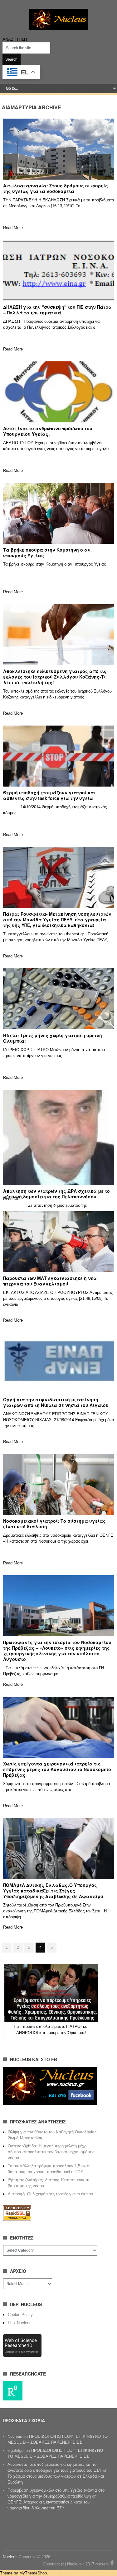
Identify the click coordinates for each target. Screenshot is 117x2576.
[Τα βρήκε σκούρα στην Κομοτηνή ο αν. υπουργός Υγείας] (59, 513)
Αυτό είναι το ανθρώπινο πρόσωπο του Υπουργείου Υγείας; (48, 431)
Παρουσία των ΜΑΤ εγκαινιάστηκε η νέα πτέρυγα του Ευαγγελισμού (50, 1281)
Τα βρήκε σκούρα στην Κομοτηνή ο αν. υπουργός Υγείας (47, 552)
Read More (13, 228)
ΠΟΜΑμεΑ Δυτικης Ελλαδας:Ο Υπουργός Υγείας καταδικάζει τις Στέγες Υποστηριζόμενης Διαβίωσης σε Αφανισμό (53, 1891)
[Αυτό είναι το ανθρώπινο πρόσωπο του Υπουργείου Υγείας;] (59, 392)
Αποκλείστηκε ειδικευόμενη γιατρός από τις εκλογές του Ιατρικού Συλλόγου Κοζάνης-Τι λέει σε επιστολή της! (55, 677)
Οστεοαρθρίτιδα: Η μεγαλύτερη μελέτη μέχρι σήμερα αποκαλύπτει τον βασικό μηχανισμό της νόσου (51, 2152)
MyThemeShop (33, 2573)
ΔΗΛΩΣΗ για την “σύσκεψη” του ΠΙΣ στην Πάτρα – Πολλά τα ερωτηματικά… (57, 310)
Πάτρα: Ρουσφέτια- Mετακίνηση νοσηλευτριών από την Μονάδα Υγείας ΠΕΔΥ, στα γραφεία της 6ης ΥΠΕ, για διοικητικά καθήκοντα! (57, 919)
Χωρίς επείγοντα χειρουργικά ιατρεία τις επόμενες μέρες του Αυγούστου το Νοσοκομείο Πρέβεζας (57, 1769)
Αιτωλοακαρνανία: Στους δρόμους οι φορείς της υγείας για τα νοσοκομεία (56, 188)
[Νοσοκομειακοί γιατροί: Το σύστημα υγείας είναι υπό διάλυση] (59, 1484)
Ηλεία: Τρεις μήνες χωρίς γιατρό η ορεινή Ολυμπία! (53, 1038)
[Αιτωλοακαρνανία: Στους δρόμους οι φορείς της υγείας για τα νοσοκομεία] (59, 149)
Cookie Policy (20, 2315)
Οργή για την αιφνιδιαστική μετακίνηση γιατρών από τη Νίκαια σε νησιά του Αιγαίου (56, 1402)
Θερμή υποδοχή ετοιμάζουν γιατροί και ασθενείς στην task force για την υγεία (49, 795)
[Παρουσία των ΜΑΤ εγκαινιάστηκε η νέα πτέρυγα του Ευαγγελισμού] (59, 1242)
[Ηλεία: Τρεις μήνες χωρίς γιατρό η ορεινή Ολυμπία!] (59, 999)
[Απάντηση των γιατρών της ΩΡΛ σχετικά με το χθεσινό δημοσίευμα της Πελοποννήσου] (59, 1137)
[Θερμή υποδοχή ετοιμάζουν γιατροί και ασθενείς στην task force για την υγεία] (59, 756)
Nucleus (15, 2436)
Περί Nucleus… (22, 2323)
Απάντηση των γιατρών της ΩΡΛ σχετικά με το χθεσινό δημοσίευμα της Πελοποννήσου (56, 1194)
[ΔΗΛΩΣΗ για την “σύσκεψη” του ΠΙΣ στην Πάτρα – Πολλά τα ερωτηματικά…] (59, 270)
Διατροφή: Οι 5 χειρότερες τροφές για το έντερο (50, 2194)
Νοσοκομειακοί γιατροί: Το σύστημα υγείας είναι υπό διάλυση (54, 1524)
